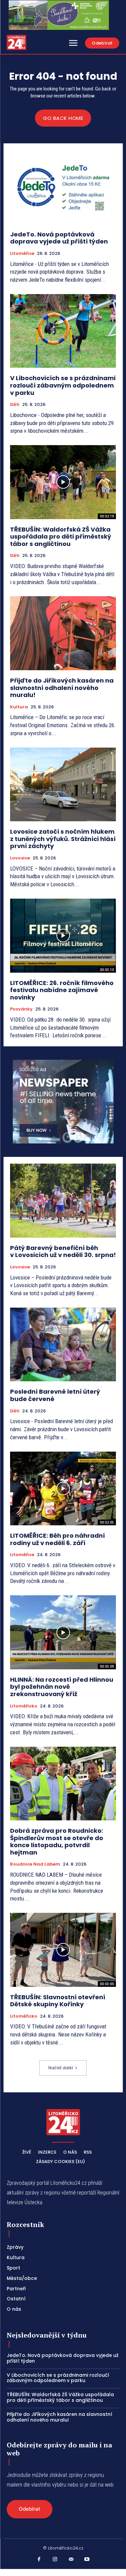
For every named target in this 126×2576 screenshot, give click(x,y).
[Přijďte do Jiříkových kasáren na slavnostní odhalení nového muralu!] (63, 633)
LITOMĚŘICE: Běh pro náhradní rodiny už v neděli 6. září (57, 1539)
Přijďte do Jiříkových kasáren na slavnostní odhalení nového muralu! (62, 688)
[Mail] (71, 2560)
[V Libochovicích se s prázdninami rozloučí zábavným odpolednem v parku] (63, 331)
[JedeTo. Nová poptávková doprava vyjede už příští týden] (63, 187)
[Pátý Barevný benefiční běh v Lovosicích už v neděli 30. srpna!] (63, 1201)
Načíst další (61, 2068)
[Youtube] (87, 2560)
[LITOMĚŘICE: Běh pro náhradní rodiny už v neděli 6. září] (63, 1489)
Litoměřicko (24, 1706)
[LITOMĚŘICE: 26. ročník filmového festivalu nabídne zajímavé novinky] (63, 936)
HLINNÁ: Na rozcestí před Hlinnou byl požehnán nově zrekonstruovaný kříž (62, 1687)
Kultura (19, 707)
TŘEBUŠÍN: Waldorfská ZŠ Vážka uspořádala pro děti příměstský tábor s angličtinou (61, 537)
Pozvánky (21, 1009)
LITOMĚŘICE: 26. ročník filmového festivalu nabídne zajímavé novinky (62, 990)
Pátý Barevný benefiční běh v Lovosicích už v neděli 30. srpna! (63, 1251)
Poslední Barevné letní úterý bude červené (55, 1395)
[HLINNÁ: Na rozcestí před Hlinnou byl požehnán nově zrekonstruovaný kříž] (63, 1632)
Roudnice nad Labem (35, 1864)
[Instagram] (55, 2560)
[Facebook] (39, 2560)
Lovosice (20, 858)
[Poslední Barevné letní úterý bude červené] (63, 1345)
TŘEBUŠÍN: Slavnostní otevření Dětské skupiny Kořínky (58, 2001)
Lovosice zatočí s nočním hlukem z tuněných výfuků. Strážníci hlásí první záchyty (63, 839)
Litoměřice (22, 254)
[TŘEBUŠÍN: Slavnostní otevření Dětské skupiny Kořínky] (63, 1950)
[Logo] (16, 42)
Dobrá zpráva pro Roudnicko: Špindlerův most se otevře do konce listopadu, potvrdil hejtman (57, 1841)
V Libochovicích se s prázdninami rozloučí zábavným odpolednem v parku (63, 385)
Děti (15, 405)
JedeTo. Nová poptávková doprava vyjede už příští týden (59, 238)
